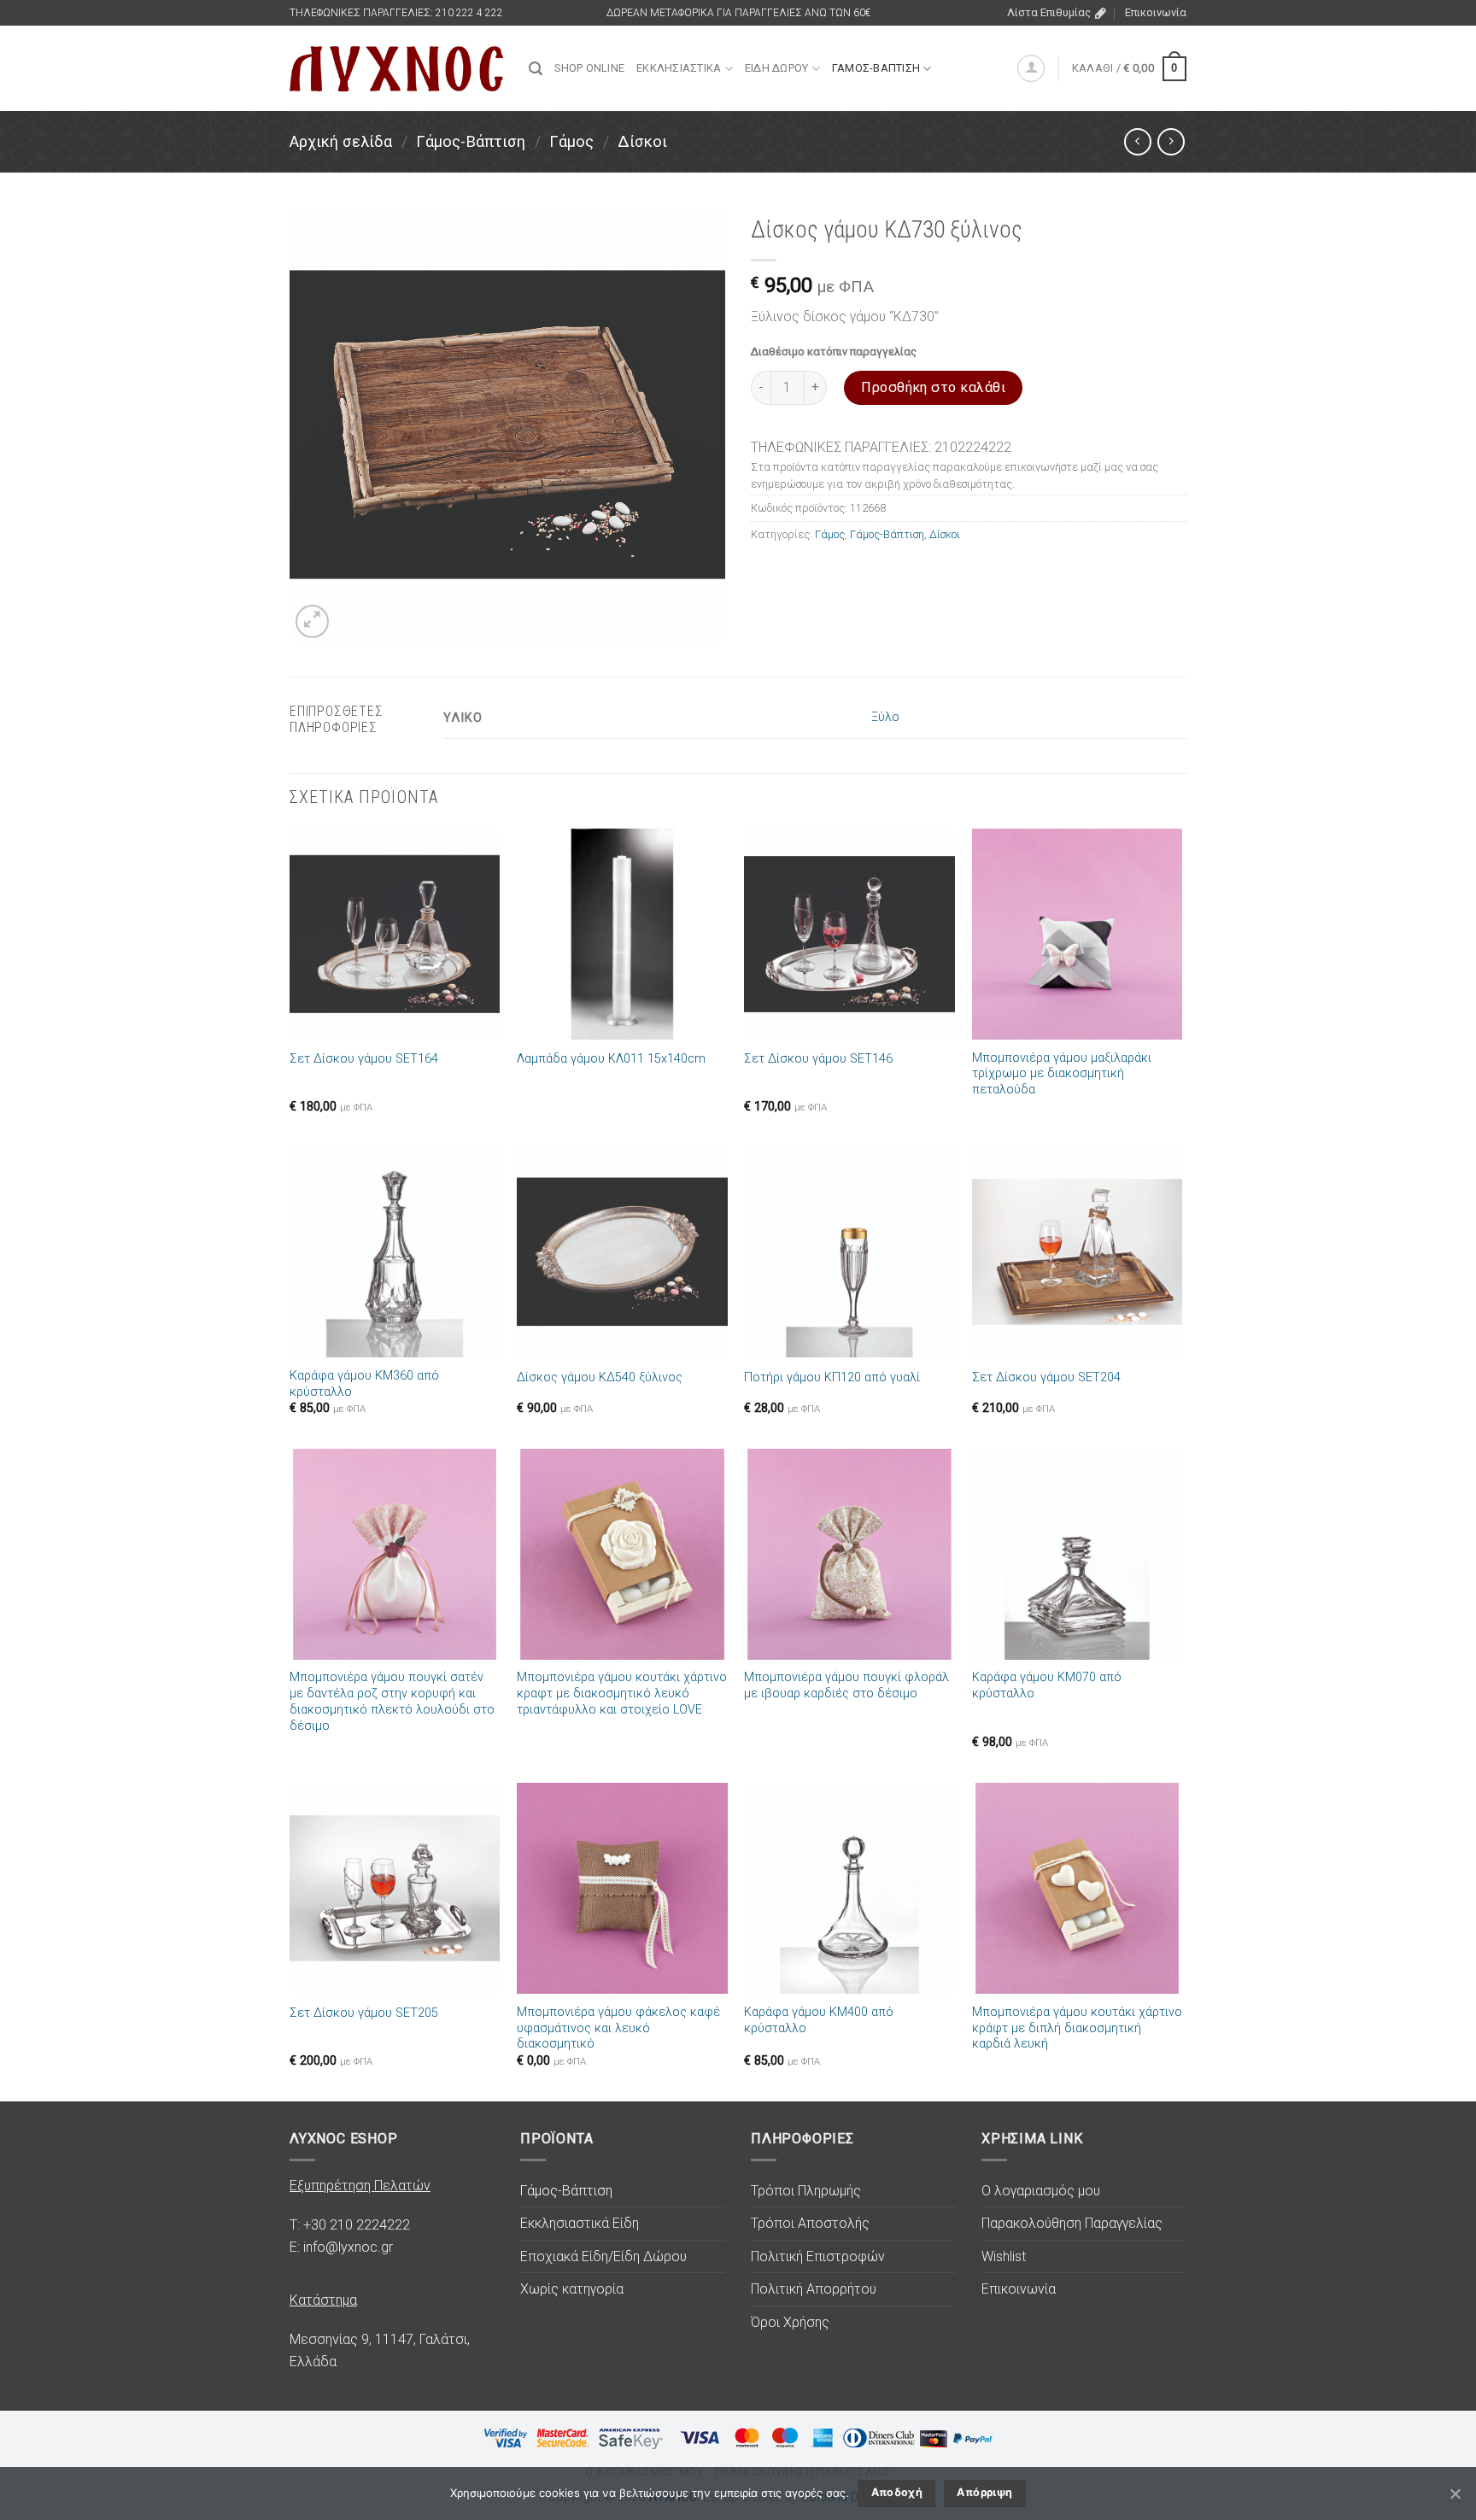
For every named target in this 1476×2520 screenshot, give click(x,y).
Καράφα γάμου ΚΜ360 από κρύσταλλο (364, 1384)
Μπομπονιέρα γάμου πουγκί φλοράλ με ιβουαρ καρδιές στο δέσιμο (846, 1685)
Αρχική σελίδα (341, 141)
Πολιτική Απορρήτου (814, 2289)
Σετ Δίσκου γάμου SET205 (364, 2013)
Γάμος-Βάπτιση (471, 141)
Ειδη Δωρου (777, 68)
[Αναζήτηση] (536, 69)
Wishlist (1004, 2256)
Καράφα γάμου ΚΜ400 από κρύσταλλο (819, 2020)
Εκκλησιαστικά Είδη (580, 2223)
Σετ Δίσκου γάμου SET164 (364, 1059)
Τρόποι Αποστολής (810, 2223)
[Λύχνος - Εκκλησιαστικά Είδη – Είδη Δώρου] (396, 69)
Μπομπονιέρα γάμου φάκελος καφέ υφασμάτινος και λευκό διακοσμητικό (618, 2028)
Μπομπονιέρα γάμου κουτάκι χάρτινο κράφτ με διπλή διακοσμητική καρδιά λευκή (1077, 2028)
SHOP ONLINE (589, 68)
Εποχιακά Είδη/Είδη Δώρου (603, 2256)
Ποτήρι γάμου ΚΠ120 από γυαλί (832, 1377)
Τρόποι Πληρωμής (806, 2191)
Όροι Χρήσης (790, 2322)
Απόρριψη (984, 2492)
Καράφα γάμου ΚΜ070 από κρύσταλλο (1047, 1685)
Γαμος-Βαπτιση (876, 68)
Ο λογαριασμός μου (1041, 2191)
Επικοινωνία (1156, 12)
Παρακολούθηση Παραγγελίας (1072, 2223)
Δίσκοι (642, 141)
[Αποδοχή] (1455, 2494)
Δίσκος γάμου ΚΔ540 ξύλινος (600, 1377)
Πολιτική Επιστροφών (818, 2256)
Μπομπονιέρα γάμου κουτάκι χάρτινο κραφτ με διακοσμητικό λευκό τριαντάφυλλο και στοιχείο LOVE (622, 1693)
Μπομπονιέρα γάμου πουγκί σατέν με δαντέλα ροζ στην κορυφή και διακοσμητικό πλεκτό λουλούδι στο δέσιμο (392, 1701)
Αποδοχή (897, 2492)
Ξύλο (885, 717)
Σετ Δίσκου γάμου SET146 (818, 1059)
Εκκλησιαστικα (679, 68)
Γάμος (571, 141)
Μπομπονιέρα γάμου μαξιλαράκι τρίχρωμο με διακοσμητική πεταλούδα (1062, 1074)
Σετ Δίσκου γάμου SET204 (1046, 1377)
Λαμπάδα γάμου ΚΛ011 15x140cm (611, 1059)
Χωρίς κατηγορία (572, 2289)
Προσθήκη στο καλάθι (933, 387)
